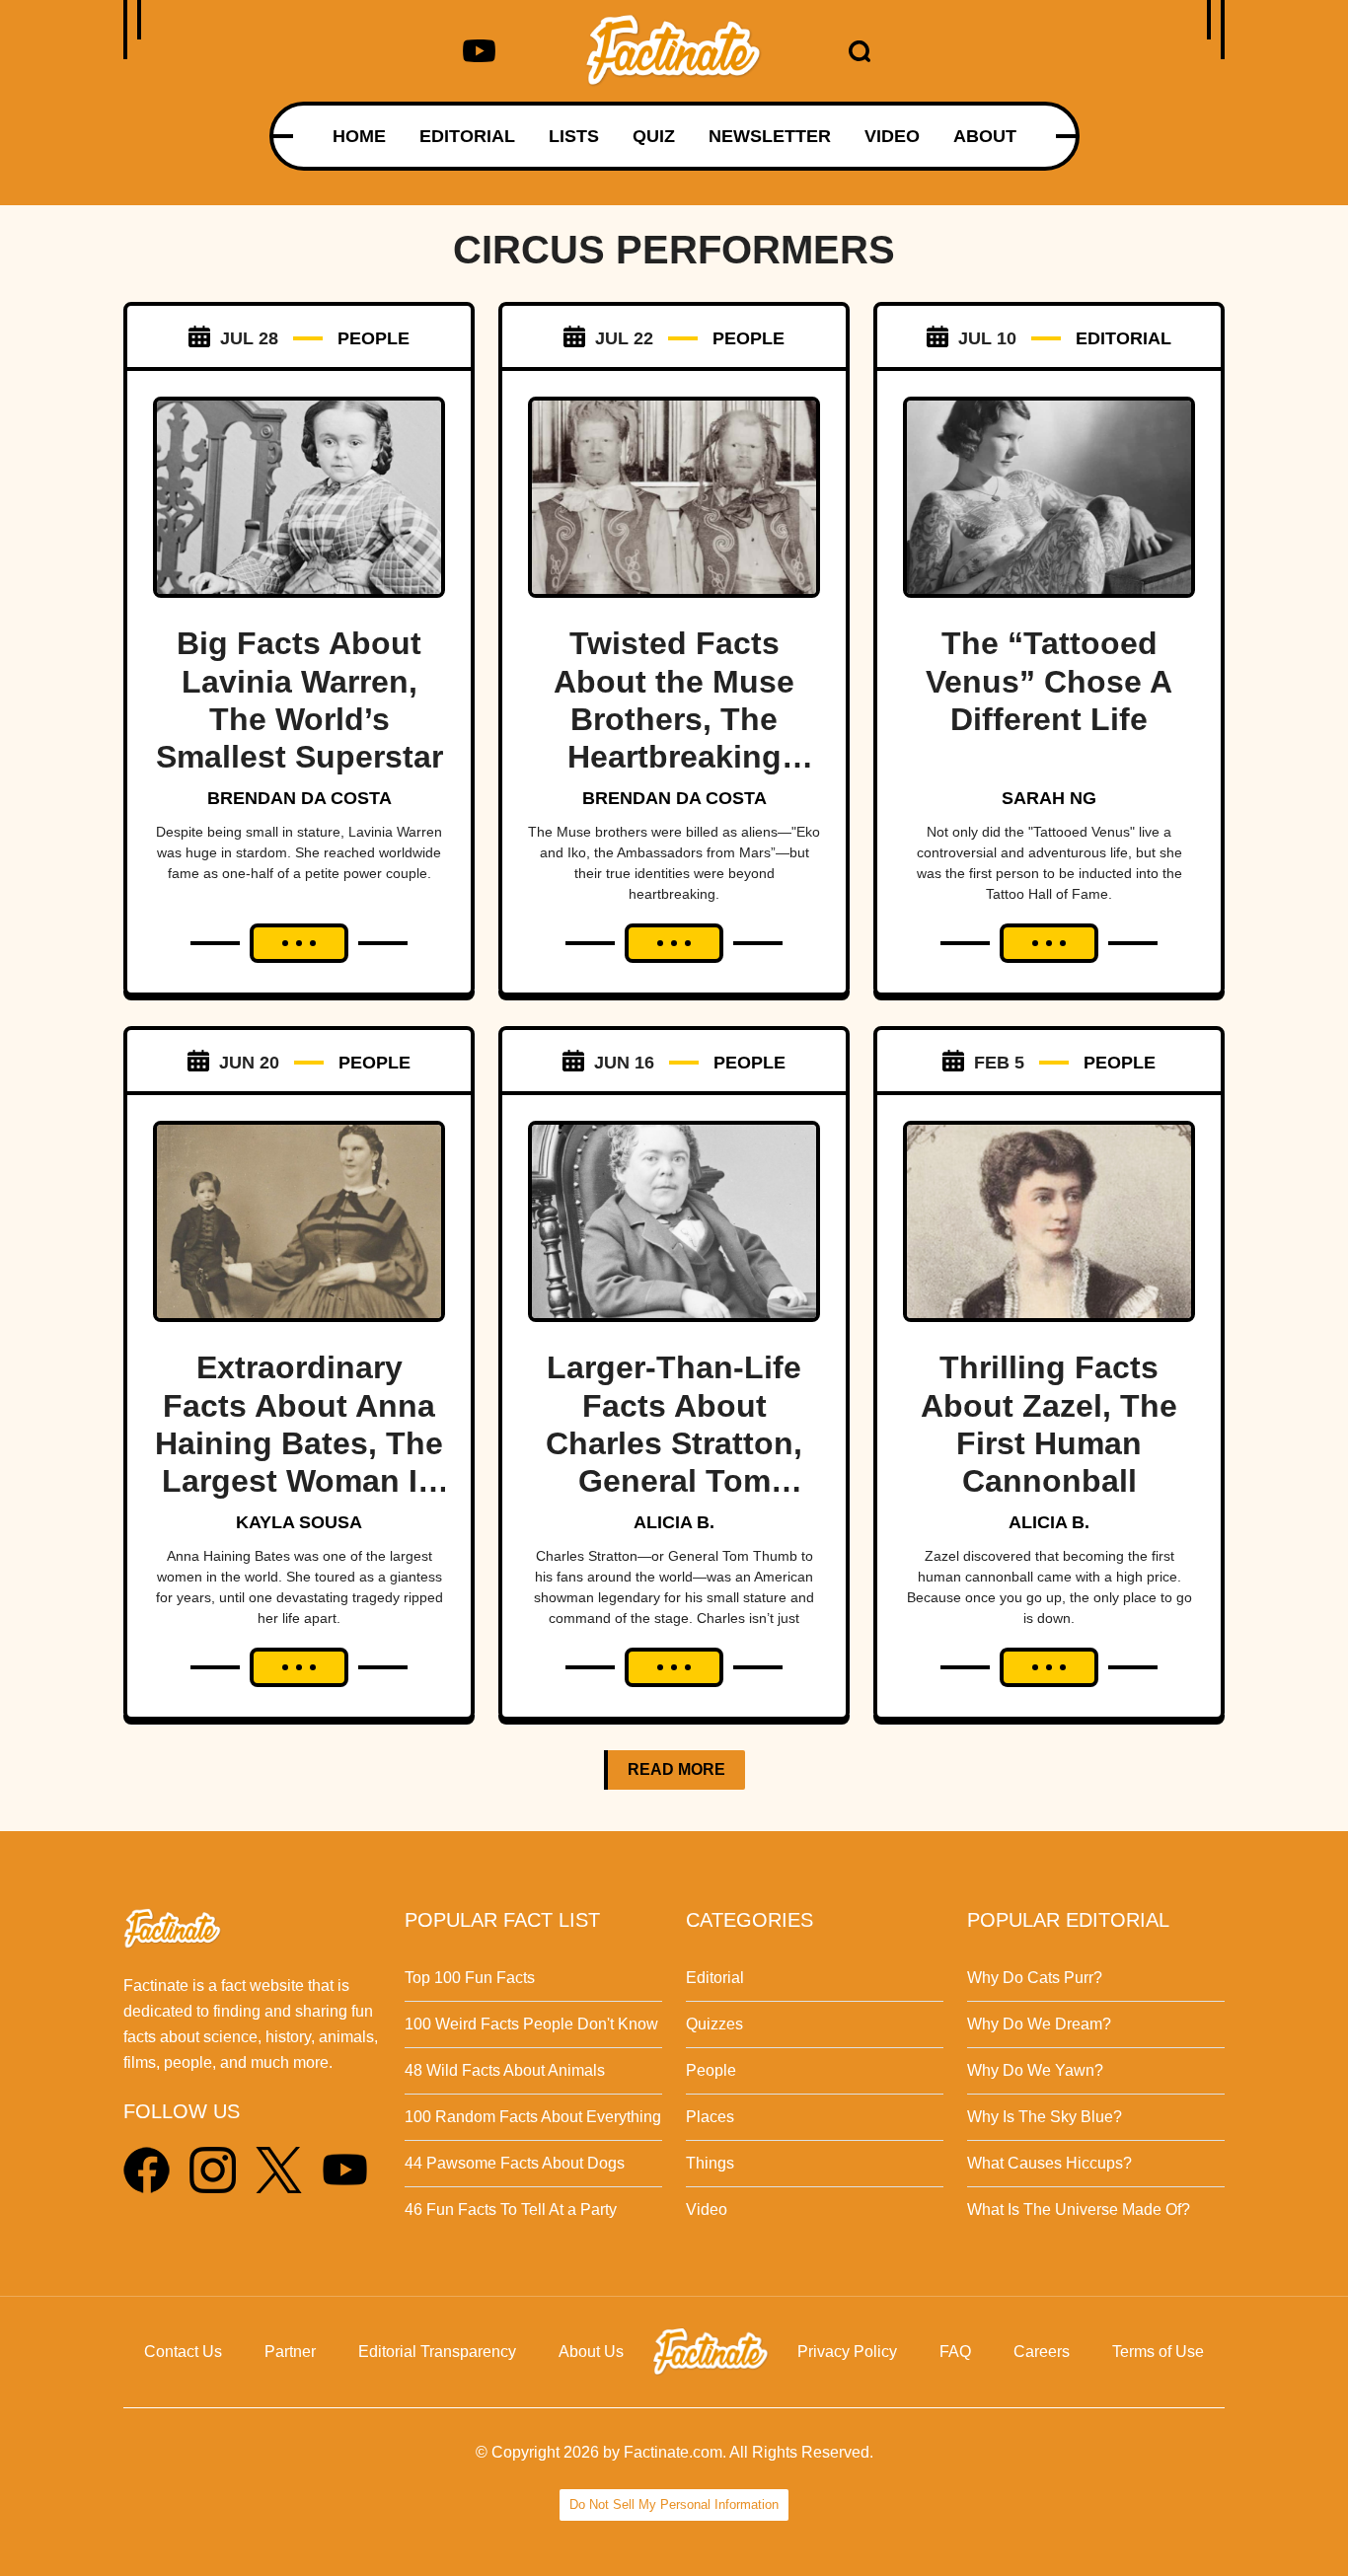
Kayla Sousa (299, 1522)
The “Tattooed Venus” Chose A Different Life (1049, 681)
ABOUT (985, 136)
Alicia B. (674, 1522)
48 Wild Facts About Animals (505, 2070)
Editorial (715, 1978)
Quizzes (714, 2024)
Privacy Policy (847, 2352)
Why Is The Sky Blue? (1045, 2117)
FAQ (955, 2352)
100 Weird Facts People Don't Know (531, 2024)
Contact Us (183, 2352)
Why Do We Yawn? (1035, 2070)
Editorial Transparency (437, 2352)
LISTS (574, 136)
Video (707, 2209)
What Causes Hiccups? (1049, 2163)
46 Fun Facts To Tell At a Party (511, 2209)
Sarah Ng (1049, 798)
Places (710, 2117)
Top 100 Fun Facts (470, 1978)
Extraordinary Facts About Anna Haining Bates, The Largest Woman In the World (299, 1443)
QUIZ (654, 136)
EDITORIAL (467, 136)
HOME (359, 136)
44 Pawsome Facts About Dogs (515, 2163)
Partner (290, 2352)
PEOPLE (374, 338)
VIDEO (892, 136)
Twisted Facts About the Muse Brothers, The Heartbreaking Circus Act (674, 719)
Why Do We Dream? (1039, 2024)
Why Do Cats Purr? (1035, 1978)
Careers (1042, 2352)
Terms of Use (1158, 2352)
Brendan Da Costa (300, 798)
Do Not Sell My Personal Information (674, 2504)
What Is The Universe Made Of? (1079, 2209)
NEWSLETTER (770, 136)
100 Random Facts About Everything (533, 2117)
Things (710, 2163)
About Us (591, 2352)
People (711, 2070)
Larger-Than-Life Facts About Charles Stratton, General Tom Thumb (674, 1443)
